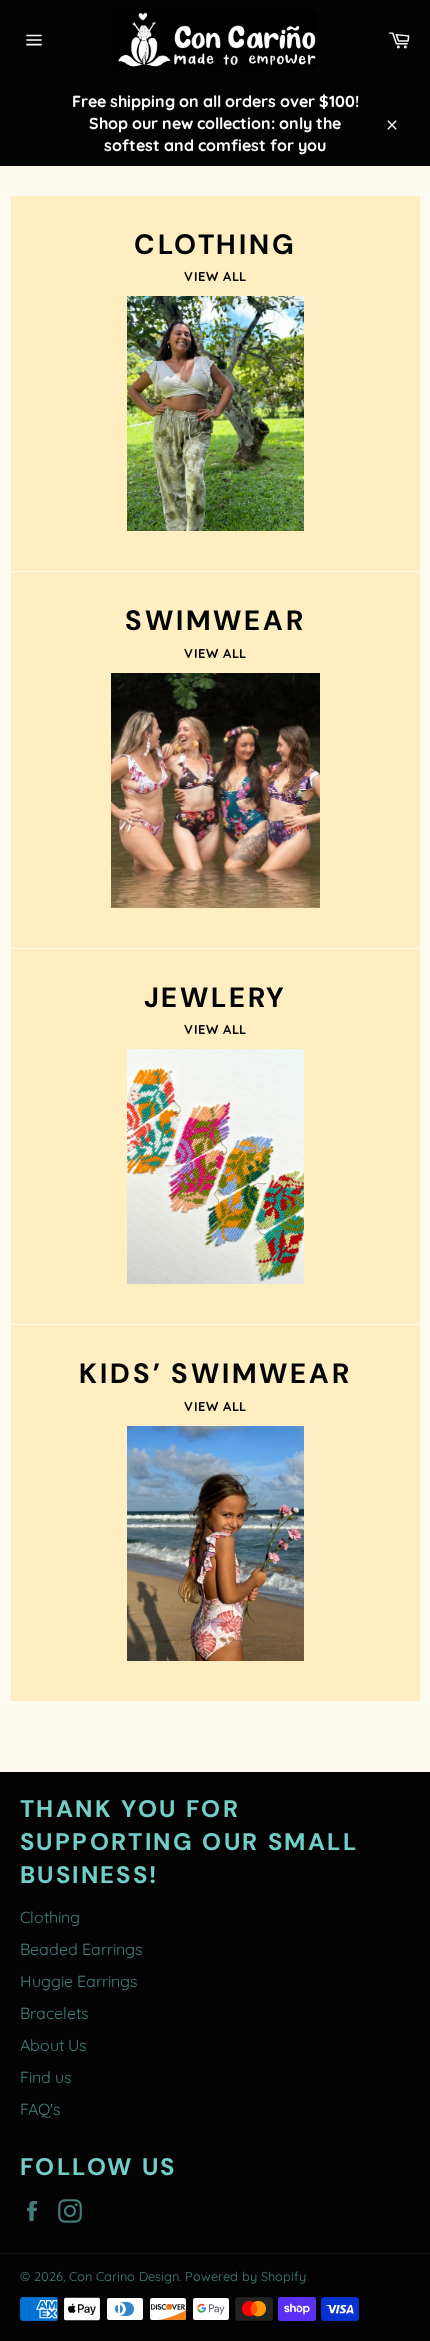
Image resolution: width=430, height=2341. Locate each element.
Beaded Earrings (81, 1949)
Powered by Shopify (245, 2276)
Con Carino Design (124, 2276)
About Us (53, 2045)
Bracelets (54, 2013)
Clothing (50, 1917)
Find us (46, 2077)
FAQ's (40, 2109)
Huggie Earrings (79, 1981)
